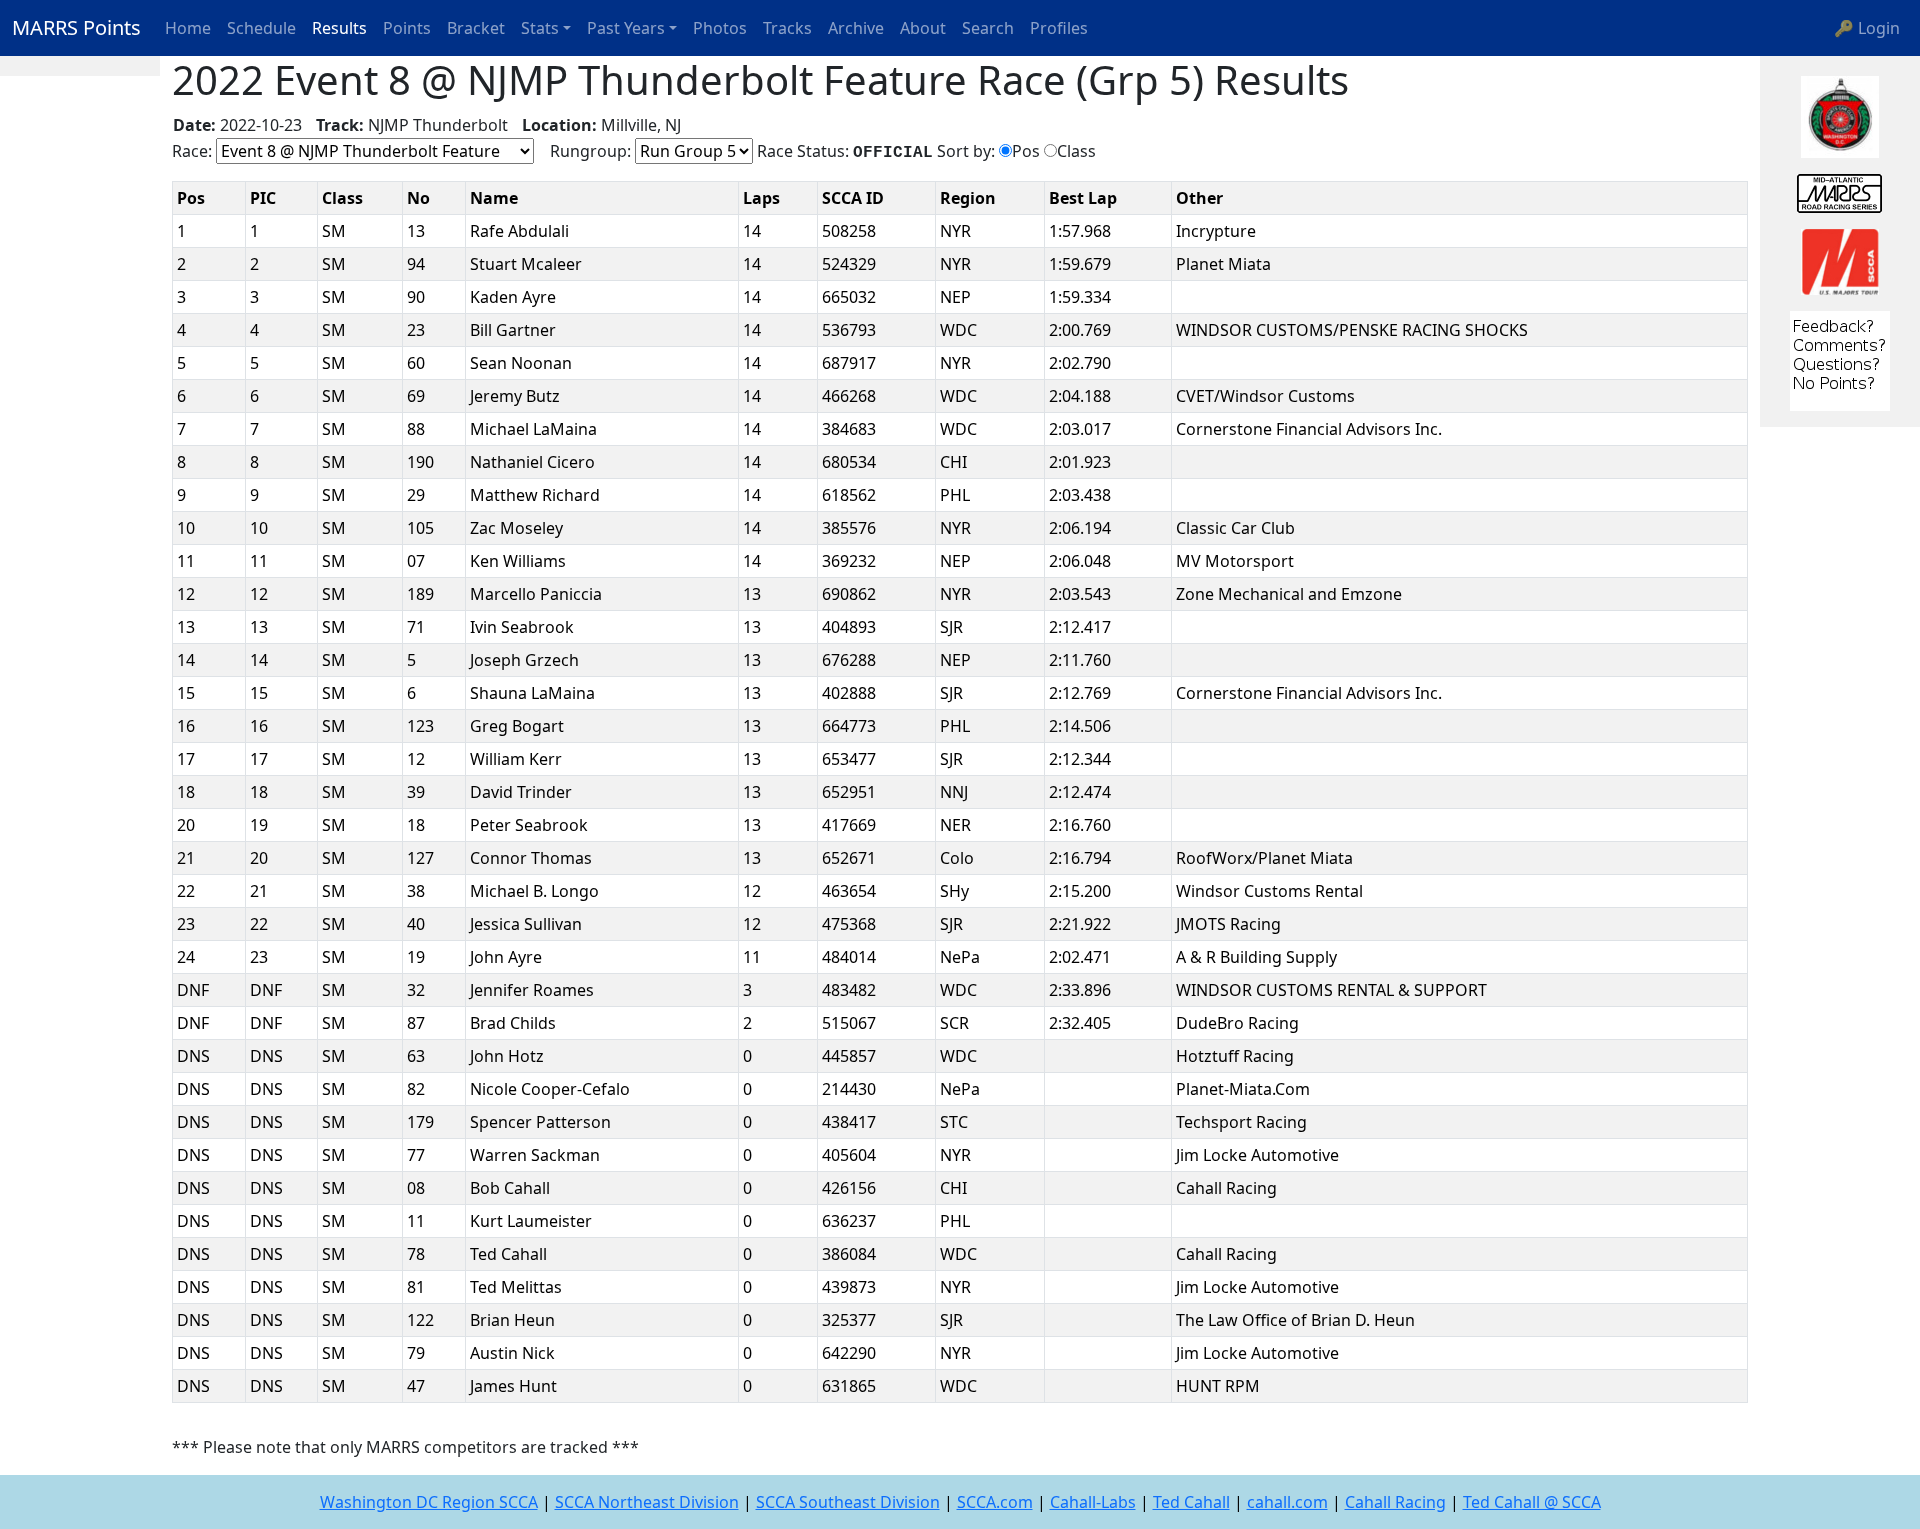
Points (407, 28)
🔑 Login (1867, 28)
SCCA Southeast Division (848, 1502)
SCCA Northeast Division (647, 1502)
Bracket (476, 28)
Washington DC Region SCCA (429, 1502)
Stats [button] (540, 28)
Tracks (787, 28)
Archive (856, 28)
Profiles (1059, 28)
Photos (720, 28)
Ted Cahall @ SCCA (1532, 1502)
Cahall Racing (1395, 1502)
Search (988, 28)
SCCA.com (995, 1502)
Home (188, 28)
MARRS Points (76, 27)
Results (339, 28)
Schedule (261, 28)
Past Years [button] (626, 28)
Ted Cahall (1191, 1502)
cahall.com (1287, 1502)
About (923, 28)
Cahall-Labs (1093, 1502)
